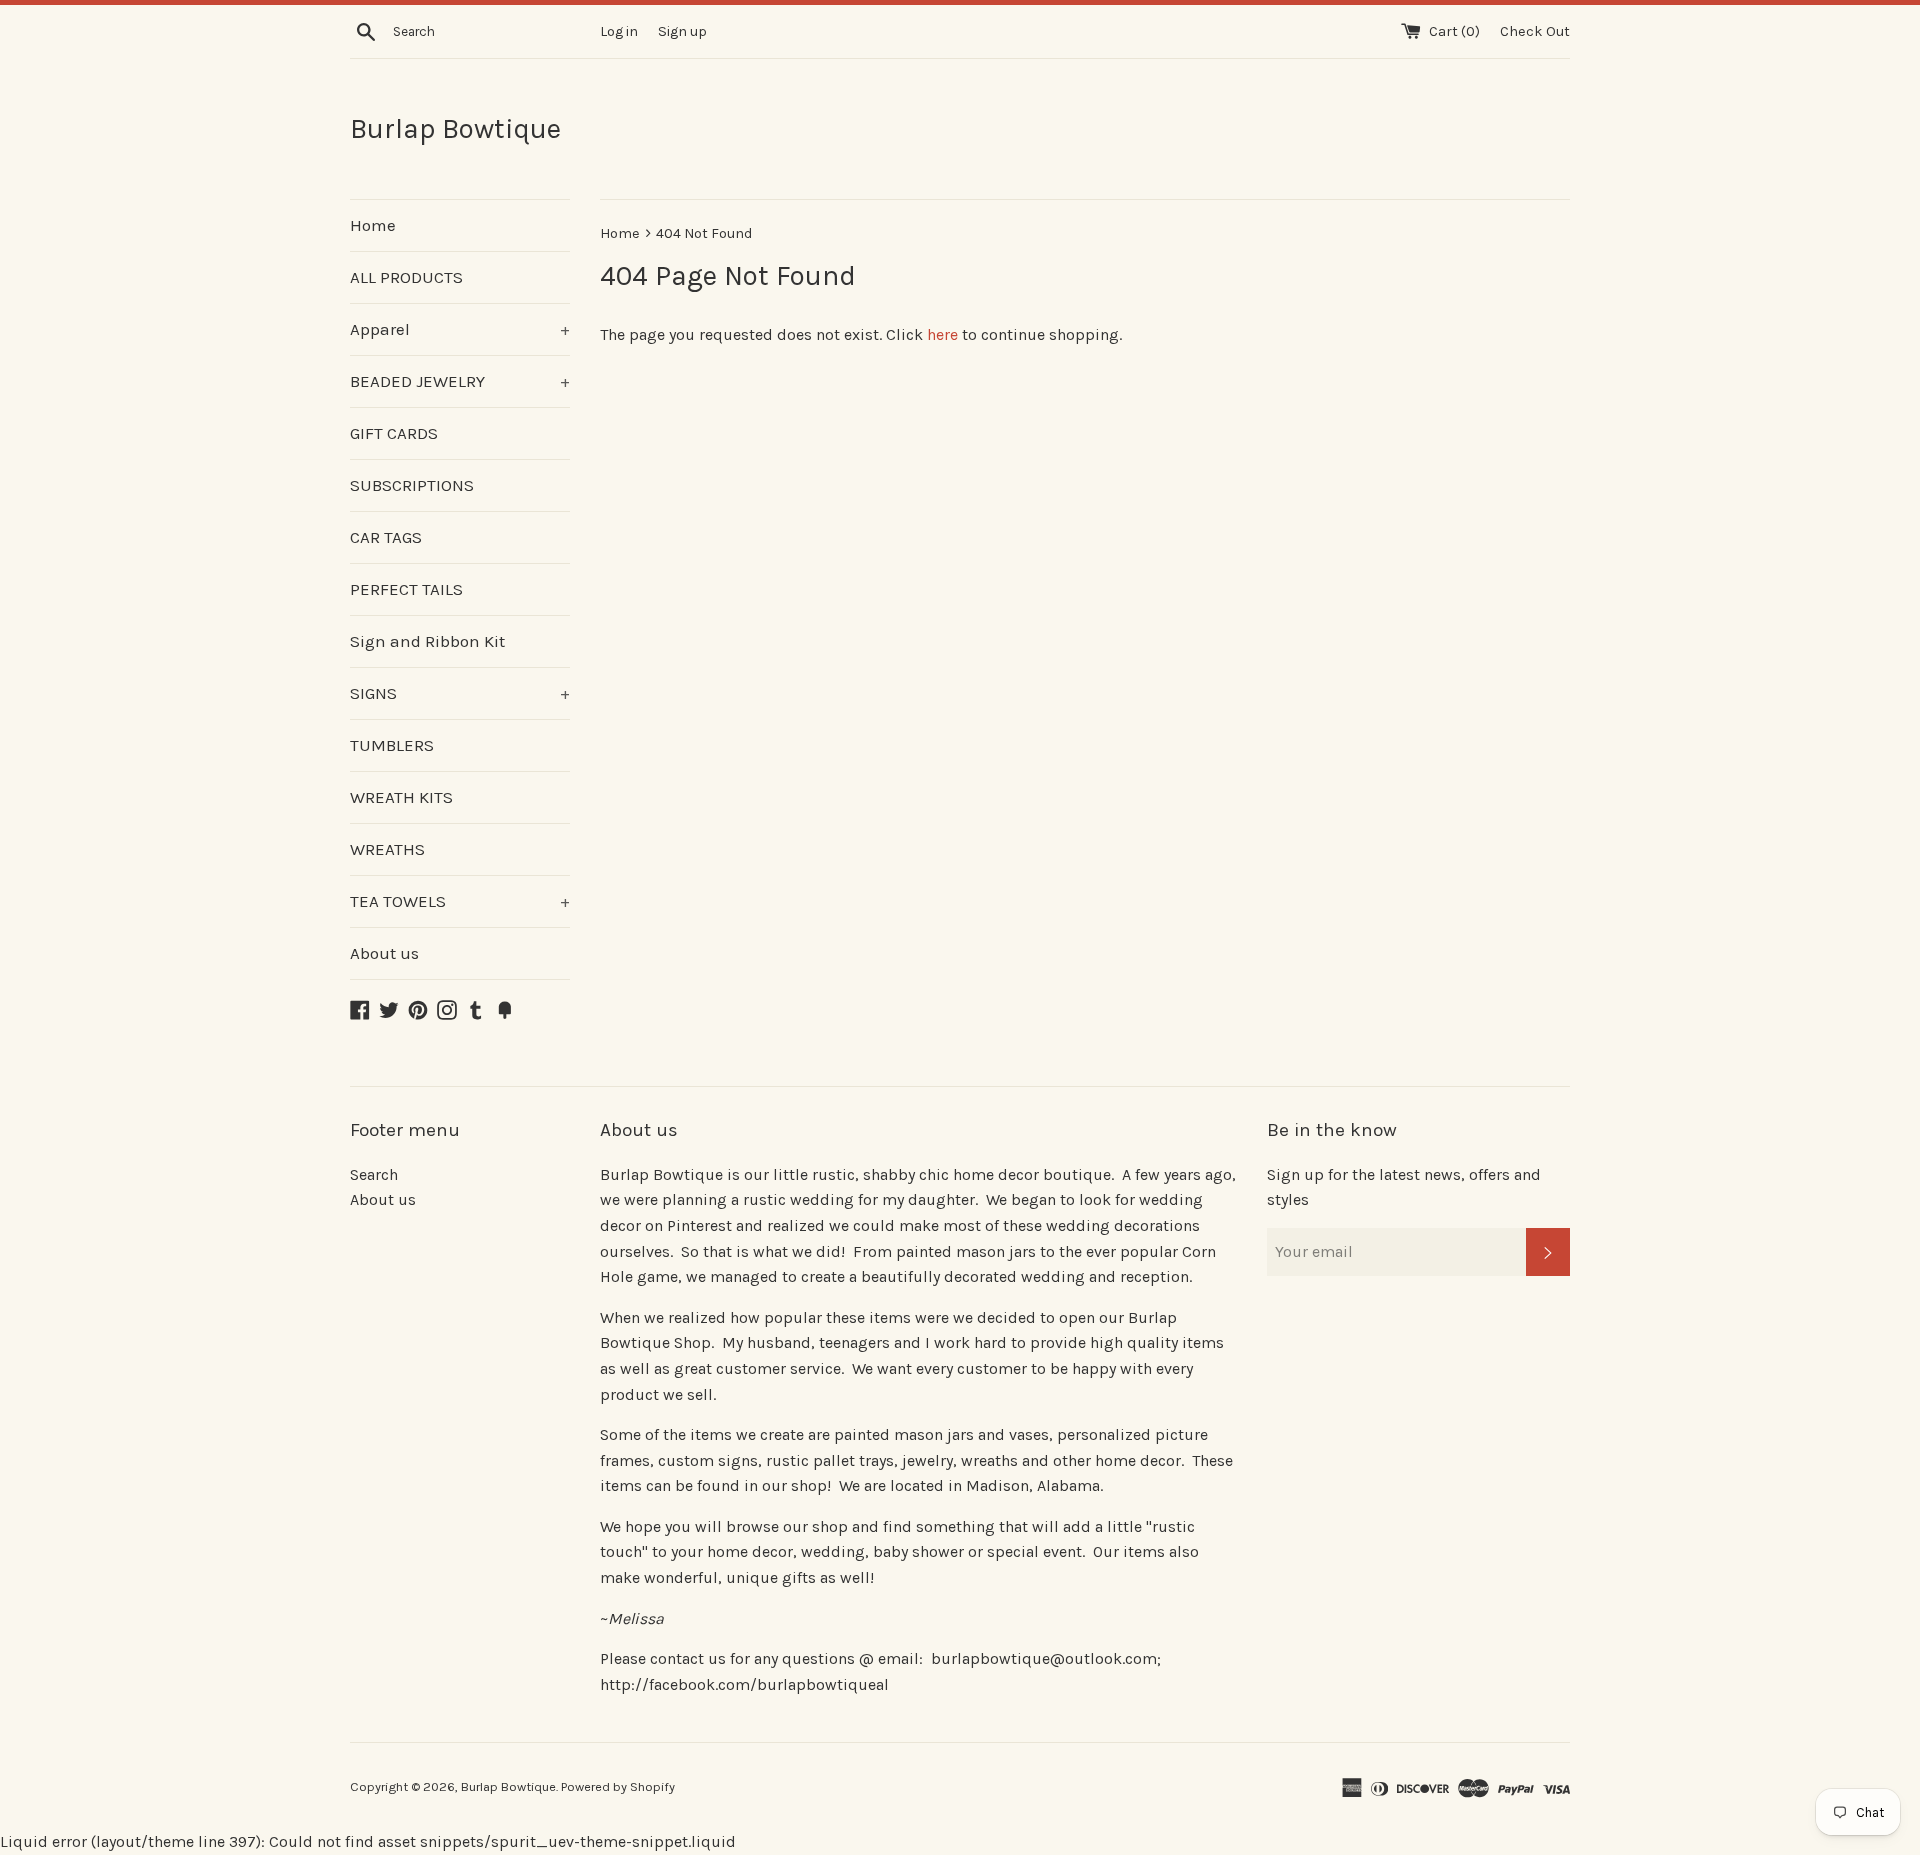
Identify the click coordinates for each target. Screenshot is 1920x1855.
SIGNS (460, 693)
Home (373, 225)
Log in (619, 31)
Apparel (460, 329)
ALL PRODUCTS (406, 277)
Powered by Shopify (618, 1786)
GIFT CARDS (394, 433)
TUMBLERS (392, 745)
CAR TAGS (386, 537)
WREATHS (387, 849)
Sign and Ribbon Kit (427, 641)
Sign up (682, 31)
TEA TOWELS (460, 901)
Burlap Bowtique (455, 128)
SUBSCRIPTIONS (412, 485)
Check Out (1535, 31)
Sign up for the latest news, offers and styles (1404, 1187)
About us (384, 953)
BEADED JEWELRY (460, 381)
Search (374, 1174)
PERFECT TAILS (406, 589)
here (942, 334)
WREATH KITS (401, 797)
